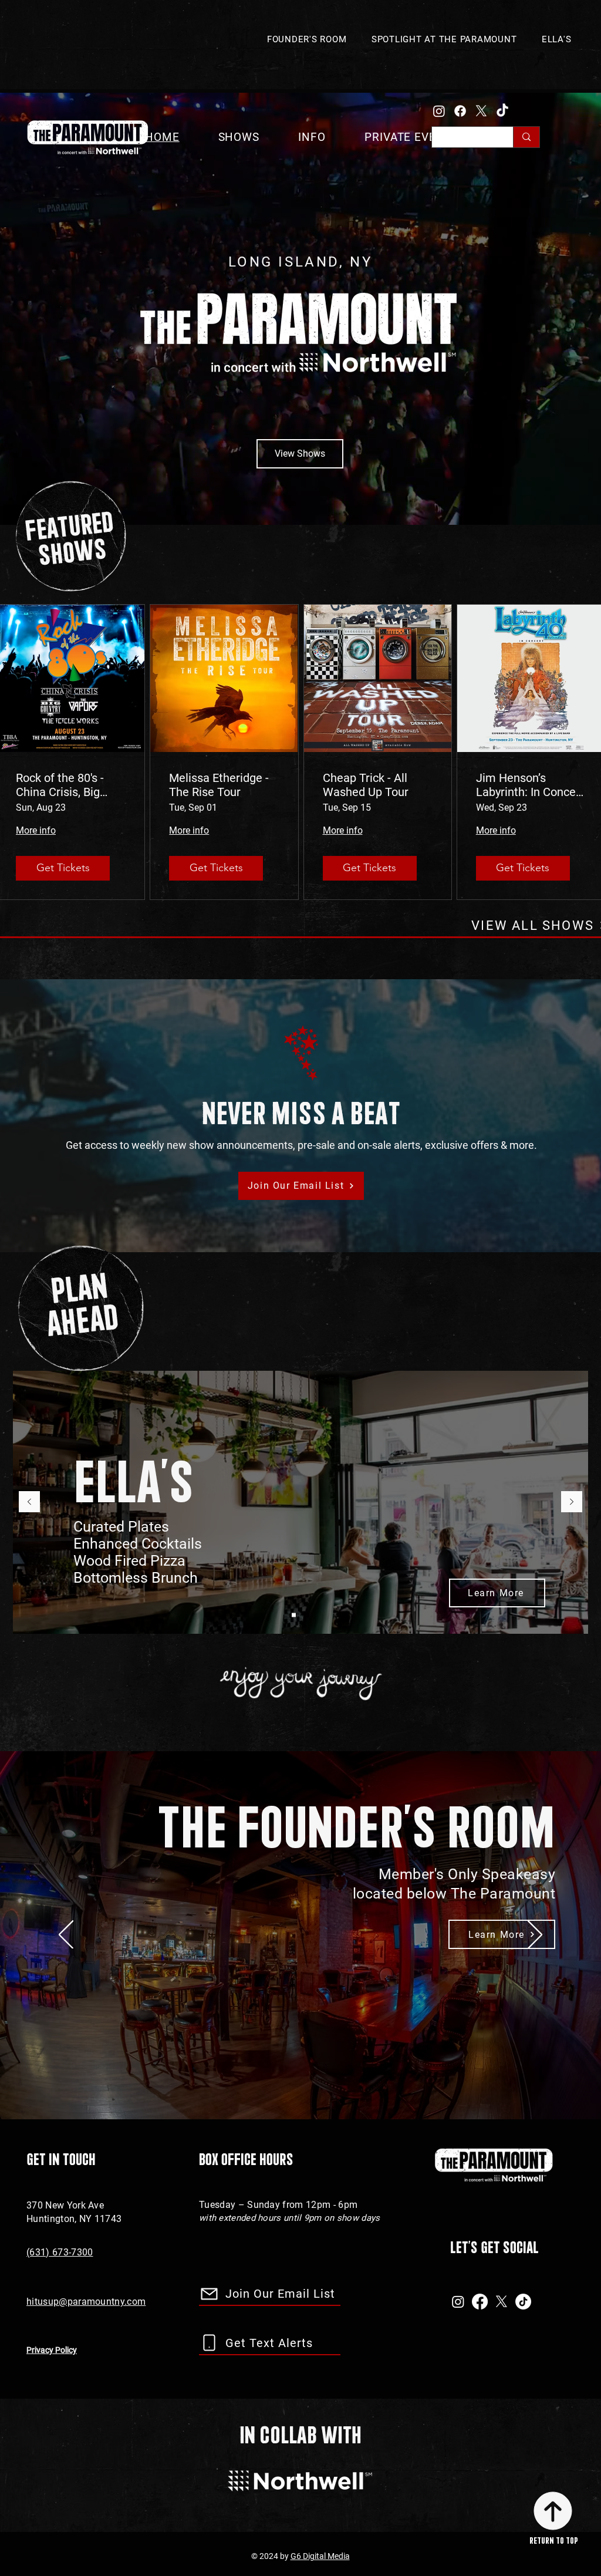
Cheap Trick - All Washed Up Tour (366, 785)
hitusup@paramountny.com (86, 2302)
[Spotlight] (307, 1615)
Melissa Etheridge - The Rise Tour (219, 785)
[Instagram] (439, 111)
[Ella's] (294, 1615)
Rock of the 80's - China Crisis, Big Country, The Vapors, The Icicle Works (70, 785)
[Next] (572, 1503)
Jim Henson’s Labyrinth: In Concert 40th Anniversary (530, 785)
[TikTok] (502, 111)
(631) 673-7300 (60, 2252)
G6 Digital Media (320, 2556)
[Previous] (29, 1503)
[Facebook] (460, 111)
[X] (481, 111)
